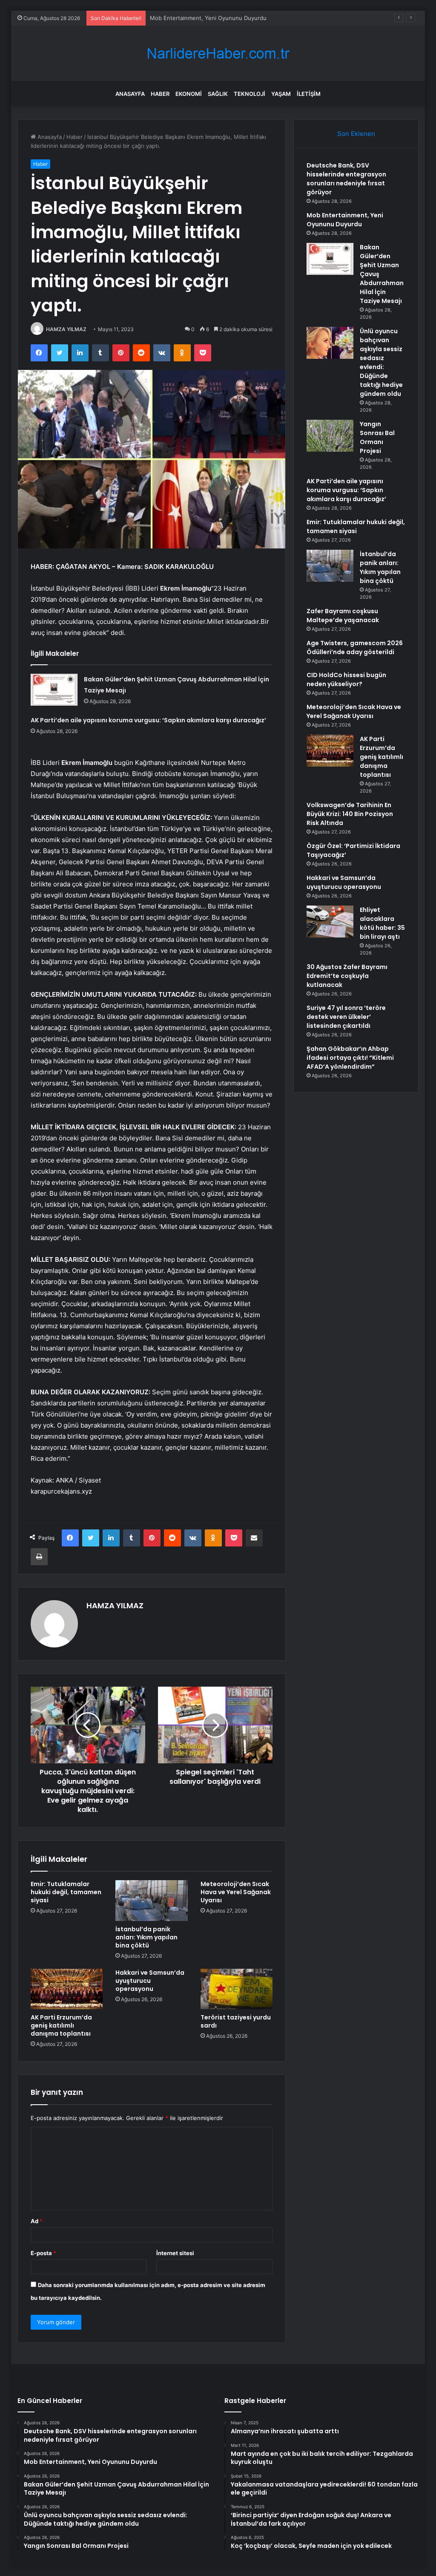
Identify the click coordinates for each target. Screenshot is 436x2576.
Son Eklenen (356, 134)
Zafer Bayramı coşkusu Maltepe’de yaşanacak (343, 616)
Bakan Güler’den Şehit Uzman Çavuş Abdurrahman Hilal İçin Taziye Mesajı (247, 18)
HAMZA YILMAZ (66, 329)
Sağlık (218, 94)
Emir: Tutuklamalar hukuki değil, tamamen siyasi (66, 1892)
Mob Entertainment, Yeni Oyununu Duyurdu (345, 220)
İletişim (309, 94)
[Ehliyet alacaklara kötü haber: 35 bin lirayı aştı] (330, 922)
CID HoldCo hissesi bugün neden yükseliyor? (346, 679)
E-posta (43, 2253)
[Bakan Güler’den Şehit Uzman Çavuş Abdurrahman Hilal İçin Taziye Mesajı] (54, 690)
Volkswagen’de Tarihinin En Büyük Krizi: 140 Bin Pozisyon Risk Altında (350, 814)
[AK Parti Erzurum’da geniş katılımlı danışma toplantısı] (67, 1989)
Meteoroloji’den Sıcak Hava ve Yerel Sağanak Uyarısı (236, 1892)
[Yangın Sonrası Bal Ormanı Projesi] (330, 436)
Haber (160, 94)
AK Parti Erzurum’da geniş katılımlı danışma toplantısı (61, 2025)
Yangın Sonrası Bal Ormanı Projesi (377, 437)
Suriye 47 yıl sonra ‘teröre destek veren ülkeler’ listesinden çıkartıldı (346, 1017)
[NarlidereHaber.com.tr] (218, 53)
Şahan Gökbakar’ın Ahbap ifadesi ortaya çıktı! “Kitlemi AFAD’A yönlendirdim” (350, 1058)
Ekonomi (189, 94)
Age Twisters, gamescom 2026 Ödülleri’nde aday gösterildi (355, 648)
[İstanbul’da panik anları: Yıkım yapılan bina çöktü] (152, 1901)
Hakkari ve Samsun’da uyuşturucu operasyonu (150, 1981)
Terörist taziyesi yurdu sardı (236, 2021)
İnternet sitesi (175, 2253)
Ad (37, 2221)
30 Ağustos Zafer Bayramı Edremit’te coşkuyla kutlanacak (347, 976)
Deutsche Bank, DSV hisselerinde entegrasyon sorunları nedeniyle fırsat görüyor (346, 179)
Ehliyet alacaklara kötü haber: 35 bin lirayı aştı (382, 923)
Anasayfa (130, 94)
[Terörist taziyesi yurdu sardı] (237, 1989)
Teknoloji (250, 94)
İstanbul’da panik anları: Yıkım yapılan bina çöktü (146, 1937)
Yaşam (281, 94)
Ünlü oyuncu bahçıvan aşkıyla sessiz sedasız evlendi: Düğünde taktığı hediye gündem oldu (381, 362)
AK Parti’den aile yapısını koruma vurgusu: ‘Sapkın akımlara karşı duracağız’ (148, 720)
